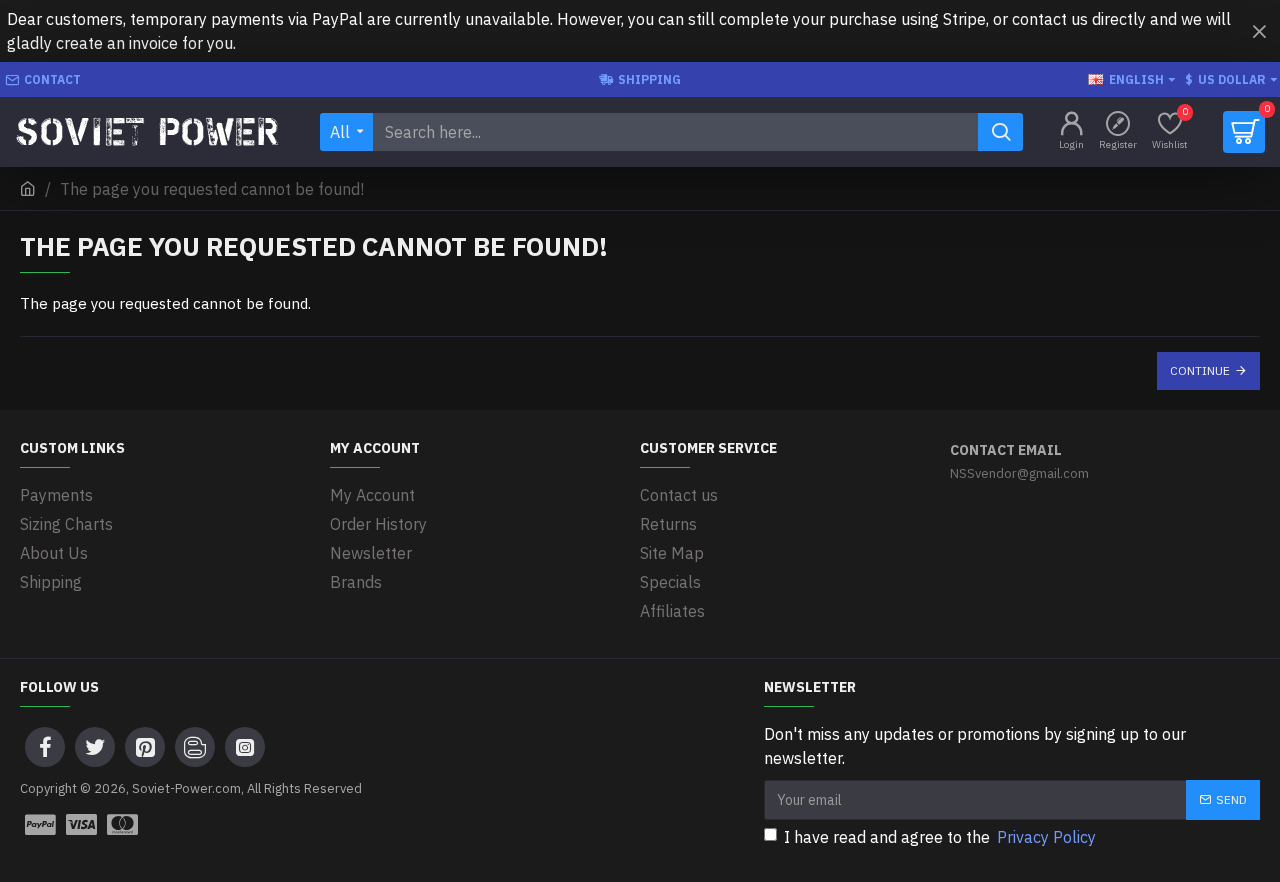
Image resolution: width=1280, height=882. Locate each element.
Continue (1200, 370)
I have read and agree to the (940, 837)
